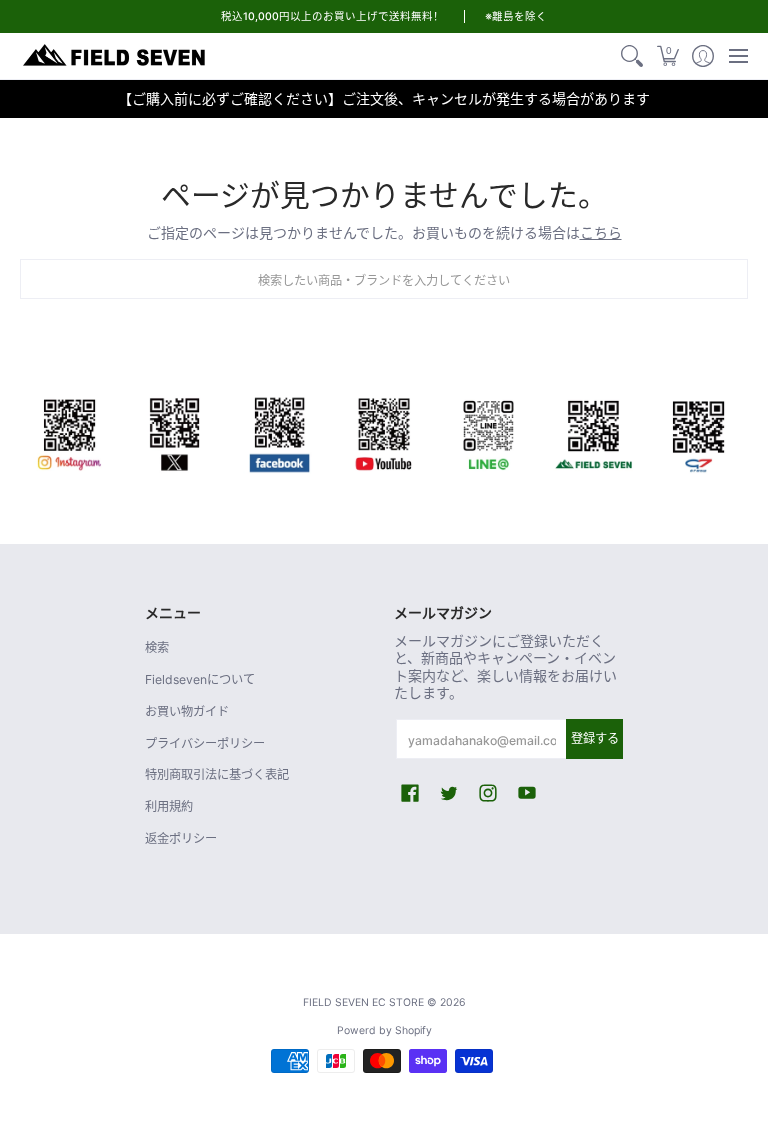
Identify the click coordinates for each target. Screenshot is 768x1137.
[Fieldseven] (593, 431)
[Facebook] (279, 431)
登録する (595, 738)
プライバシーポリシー (205, 743)
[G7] (698, 431)
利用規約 (169, 806)
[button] (667, 56)
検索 (157, 647)
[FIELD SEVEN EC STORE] (115, 56)
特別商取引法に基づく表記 (217, 774)
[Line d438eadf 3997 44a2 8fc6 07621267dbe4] (488, 431)
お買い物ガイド (187, 711)
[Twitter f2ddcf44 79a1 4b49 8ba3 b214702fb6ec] (174, 431)
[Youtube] (384, 431)
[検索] (632, 56)
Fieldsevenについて (200, 679)
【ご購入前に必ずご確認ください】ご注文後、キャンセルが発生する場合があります (384, 98)
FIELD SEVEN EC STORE (363, 1002)
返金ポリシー (181, 838)
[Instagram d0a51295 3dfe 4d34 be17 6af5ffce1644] (69, 431)
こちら (601, 232)
